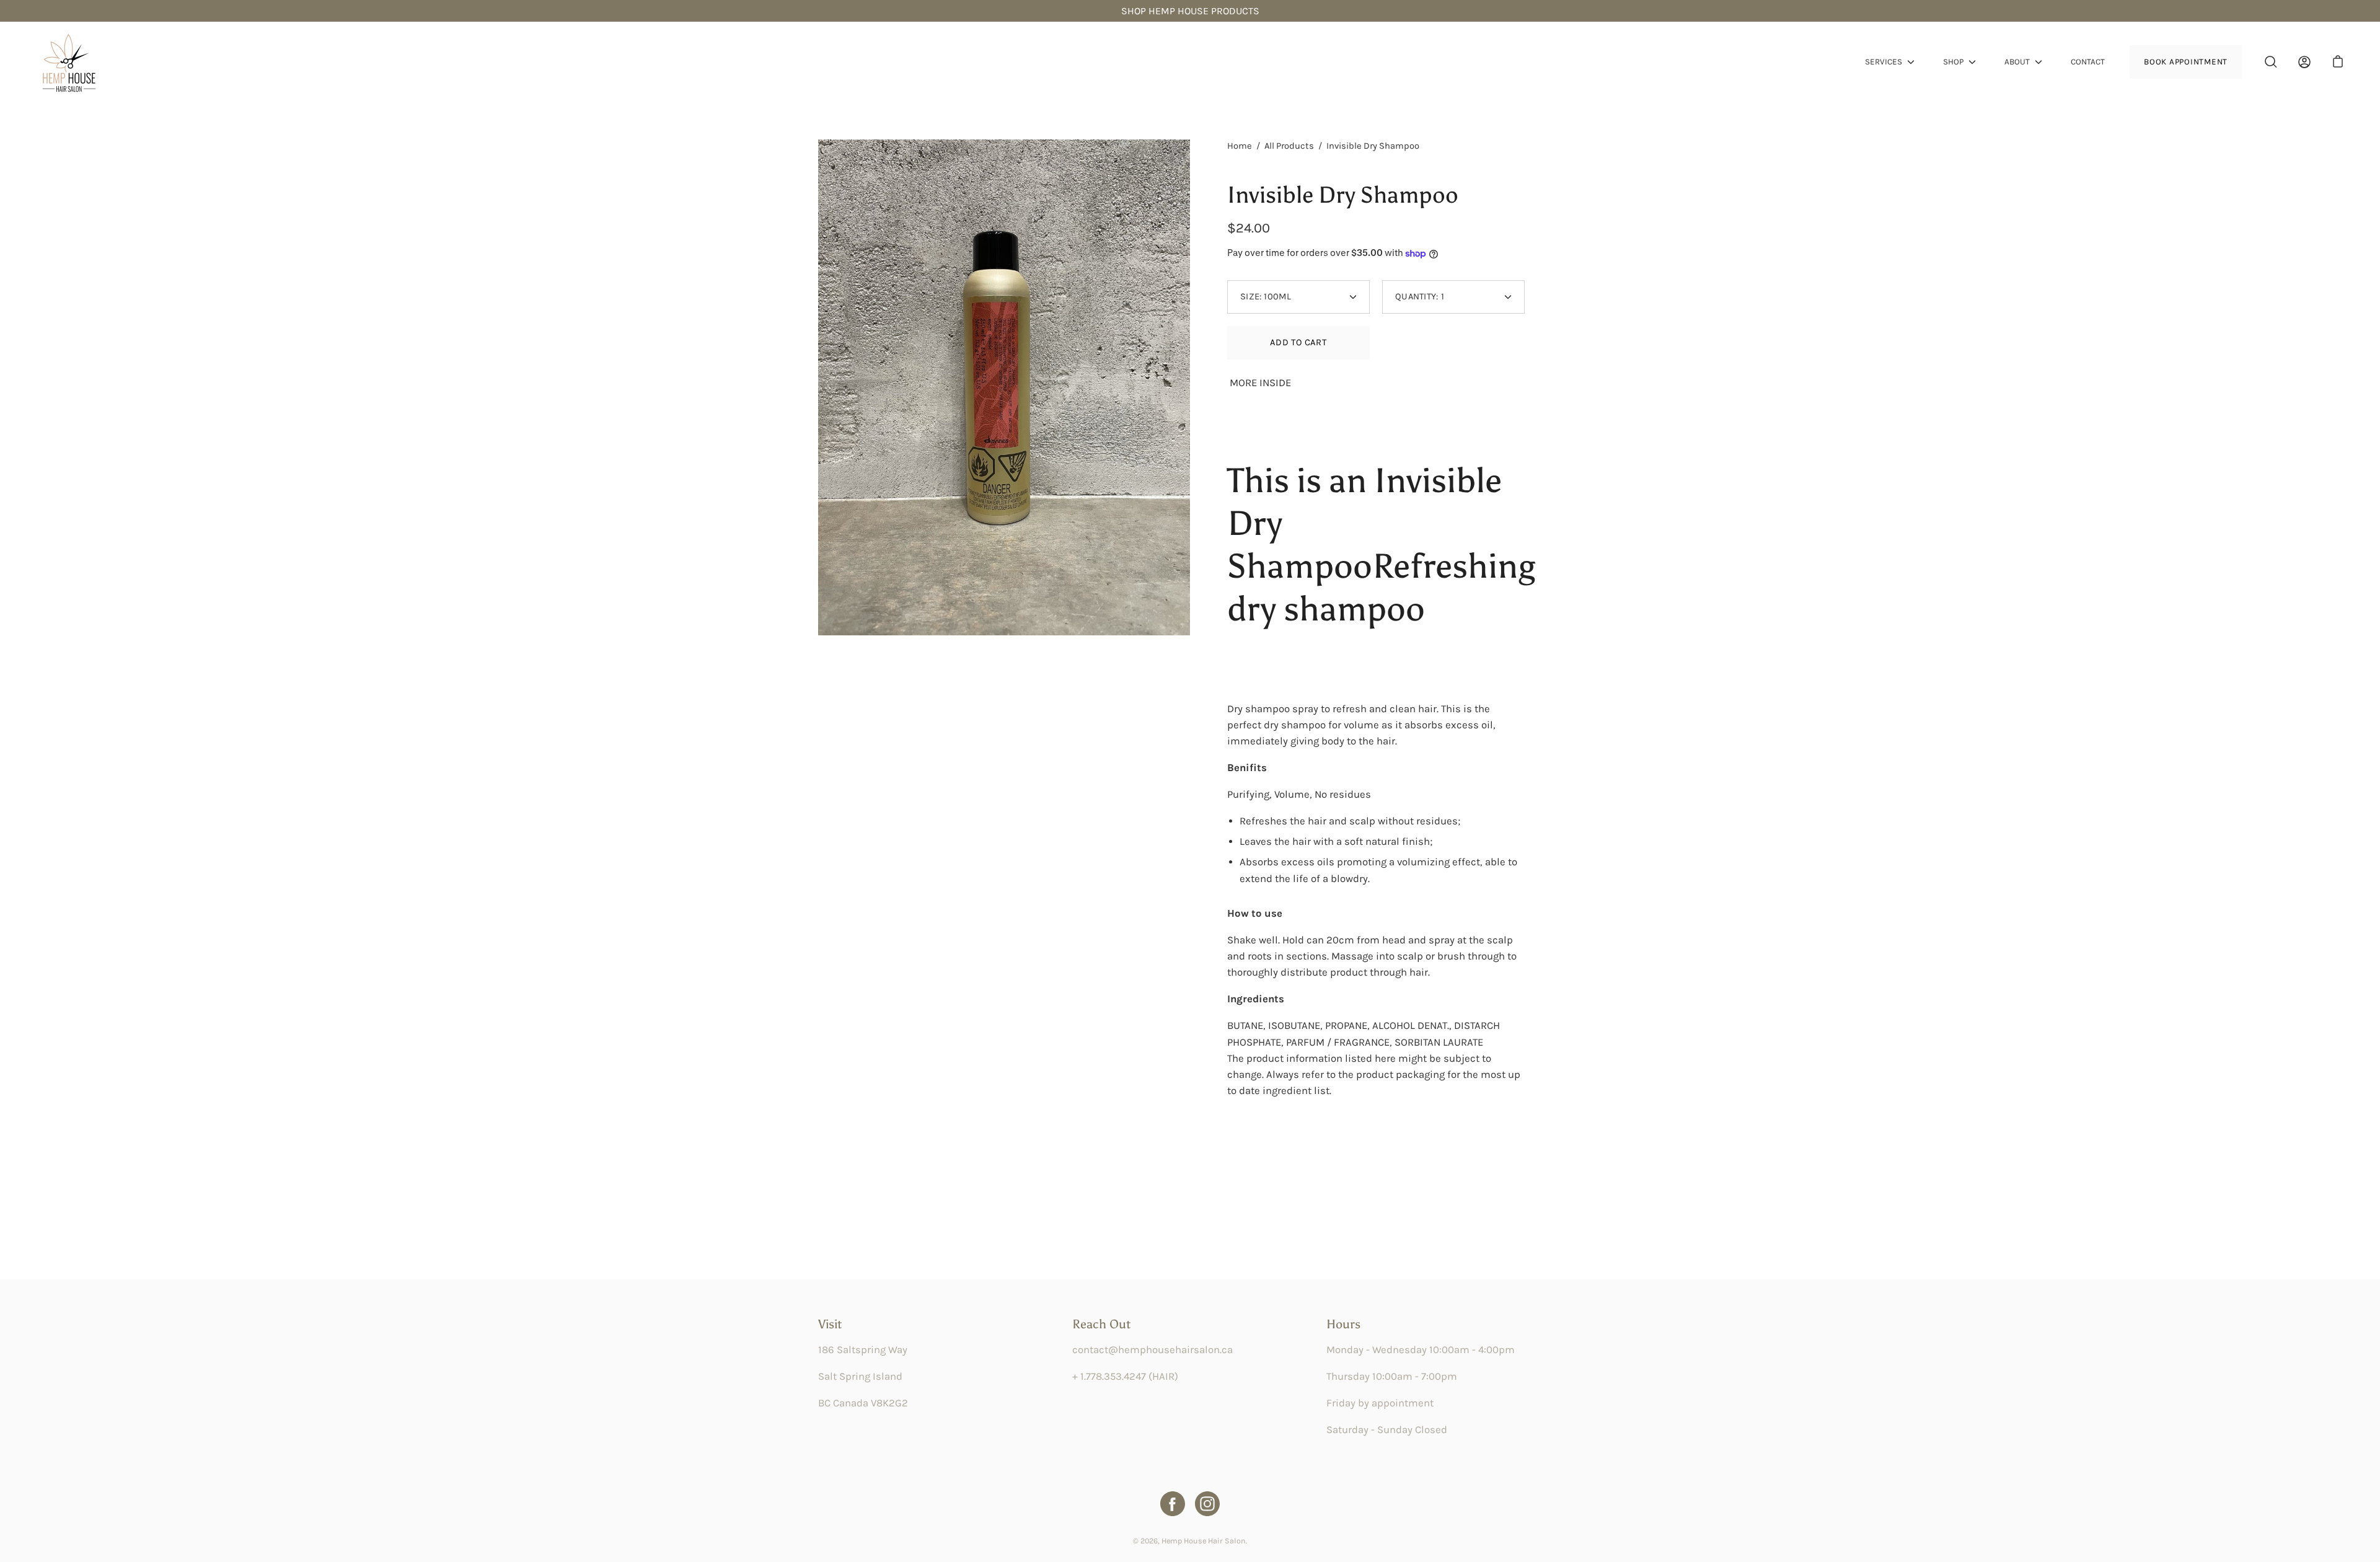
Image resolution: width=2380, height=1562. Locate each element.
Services (1884, 62)
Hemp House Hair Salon (1204, 1541)
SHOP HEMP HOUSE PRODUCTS (1190, 11)
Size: (1266, 297)
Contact (2088, 62)
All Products (1289, 146)
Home (1240, 146)
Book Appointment (2186, 62)
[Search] (2271, 62)
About (2017, 62)
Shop (1953, 62)
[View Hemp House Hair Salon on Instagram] (1207, 1504)
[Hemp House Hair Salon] (68, 62)
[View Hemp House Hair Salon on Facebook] (1173, 1504)
